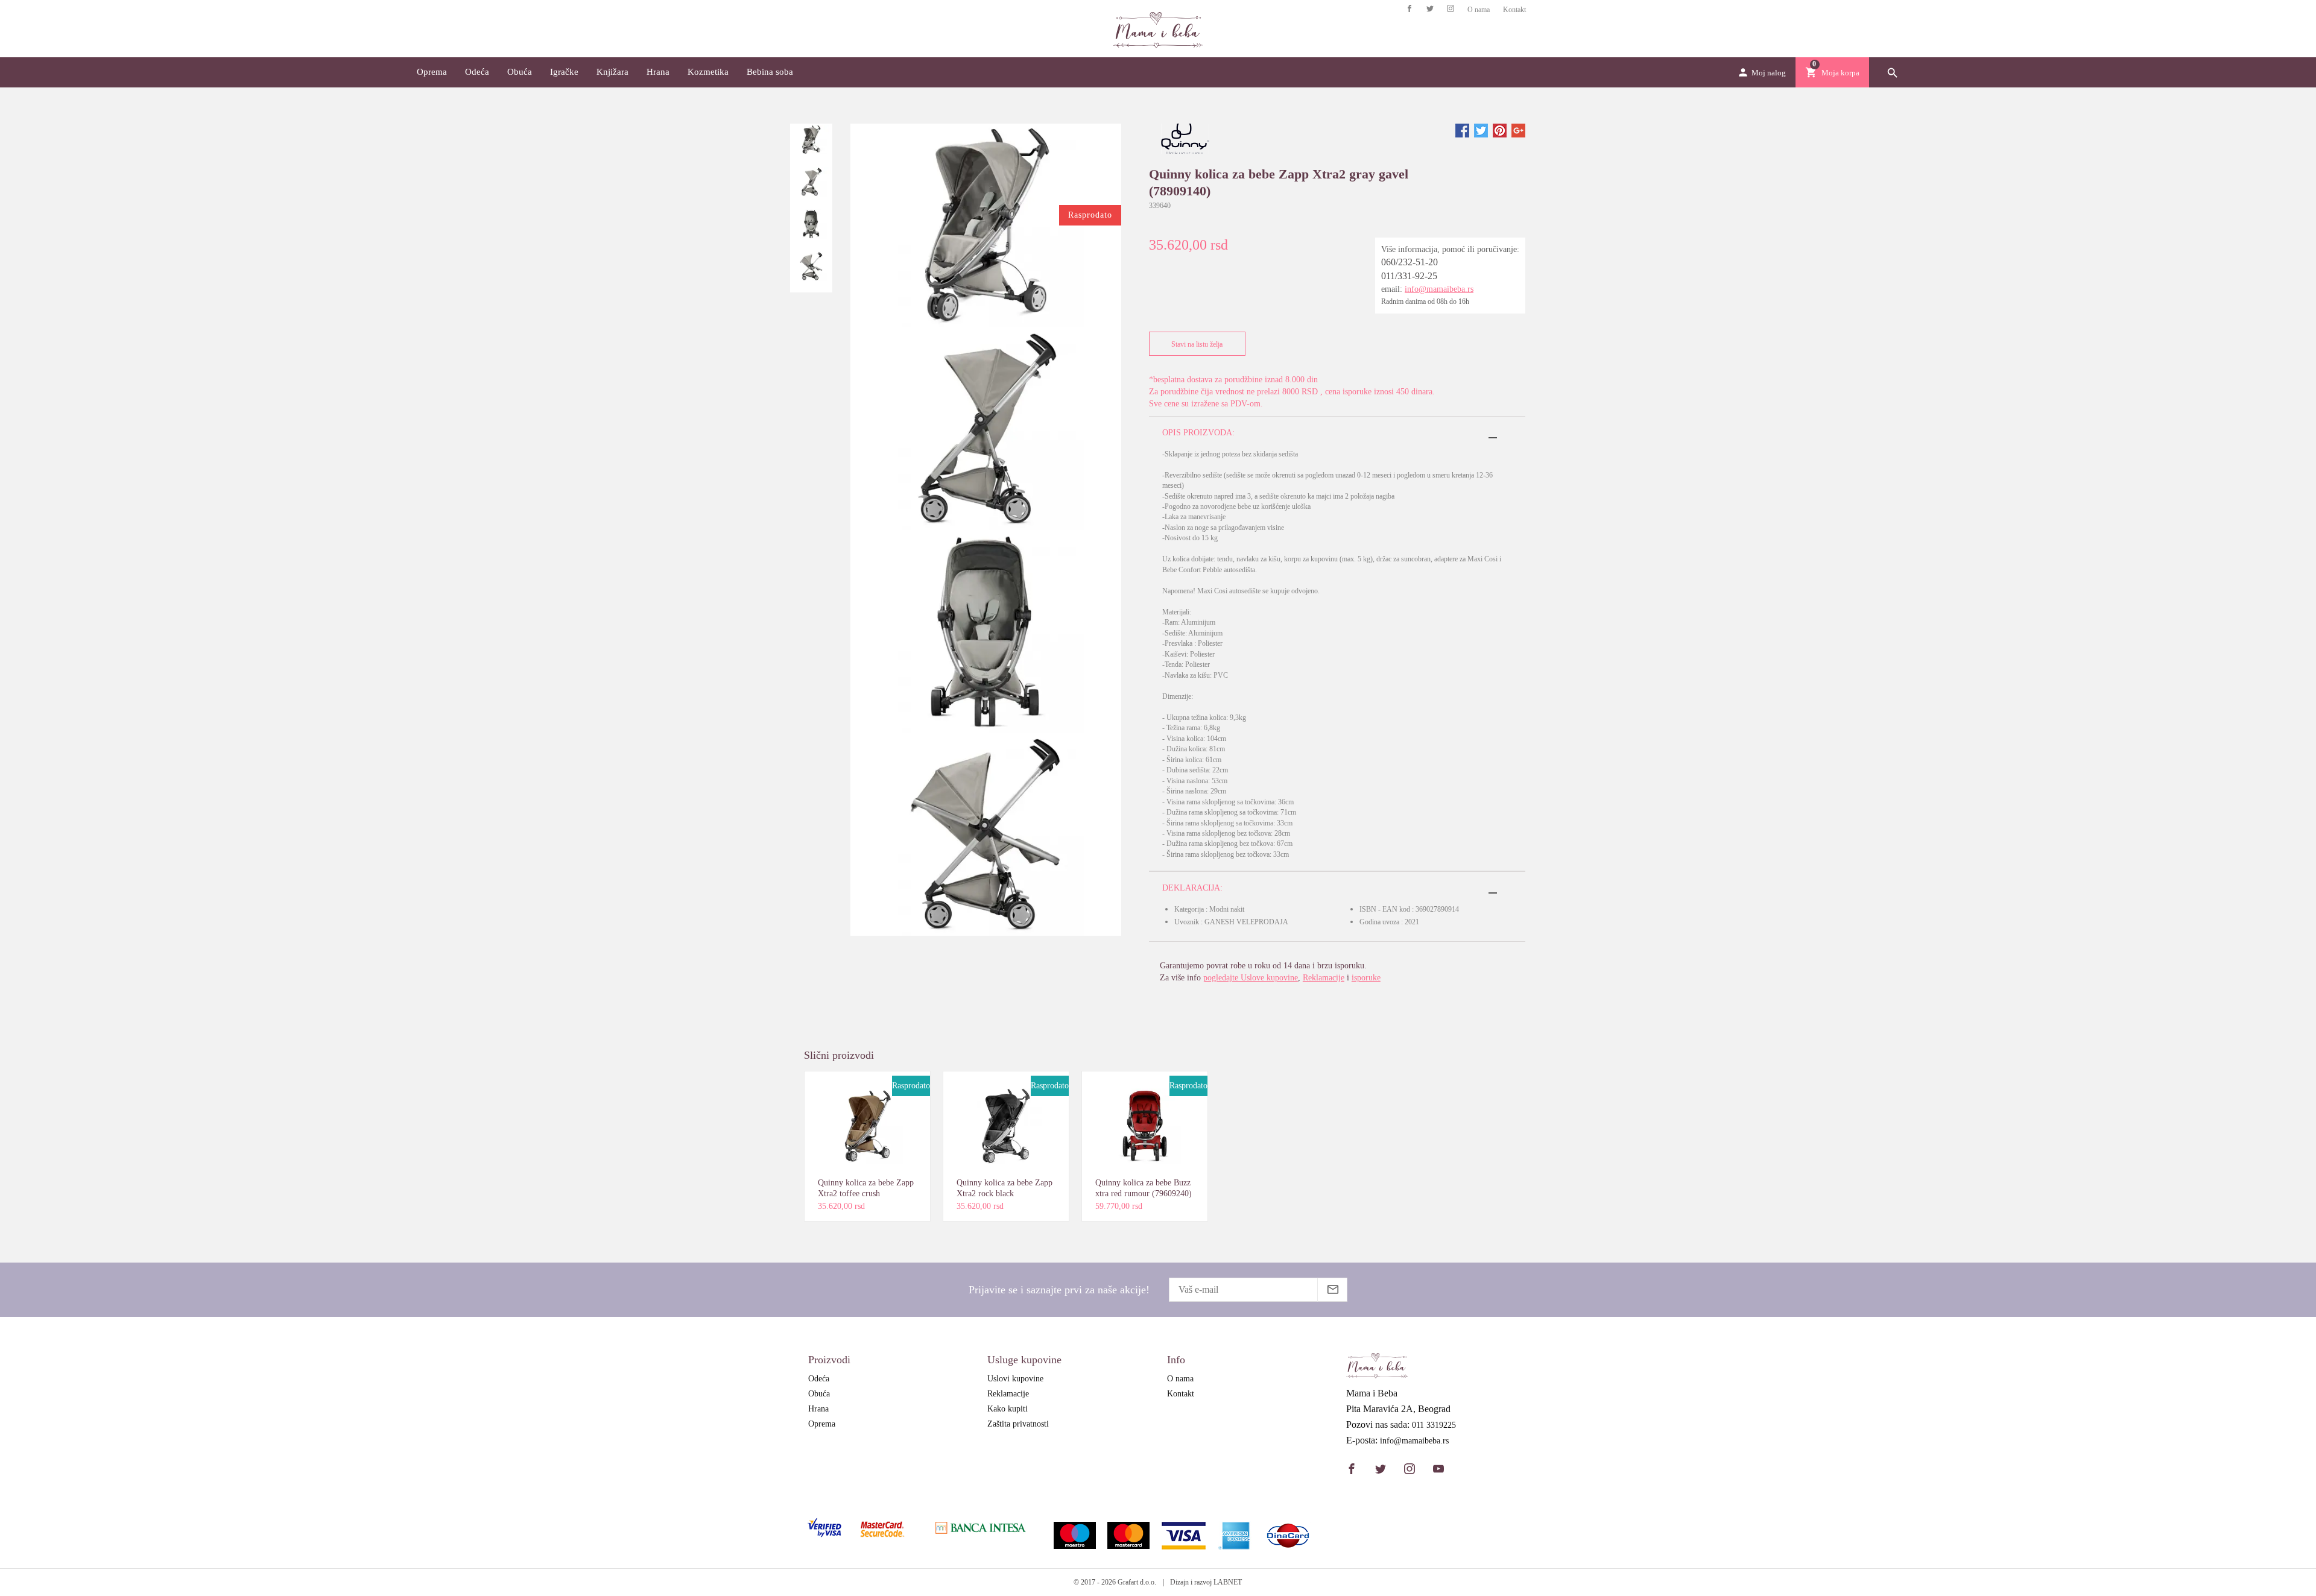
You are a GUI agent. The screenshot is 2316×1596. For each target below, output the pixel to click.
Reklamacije (1324, 978)
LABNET (1228, 1582)
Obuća (520, 72)
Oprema (432, 72)
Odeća (477, 72)
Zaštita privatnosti (1018, 1424)
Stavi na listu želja (1197, 344)
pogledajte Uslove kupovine (1251, 978)
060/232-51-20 (1410, 262)
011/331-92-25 (1409, 276)
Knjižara (612, 72)
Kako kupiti (1008, 1409)
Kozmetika (708, 72)
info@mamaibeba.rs (1439, 289)
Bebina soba (770, 72)
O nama (1479, 10)
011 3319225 (1434, 1425)
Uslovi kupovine (1015, 1379)
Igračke (564, 72)
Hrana (658, 72)
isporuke (1366, 978)
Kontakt (1514, 10)
